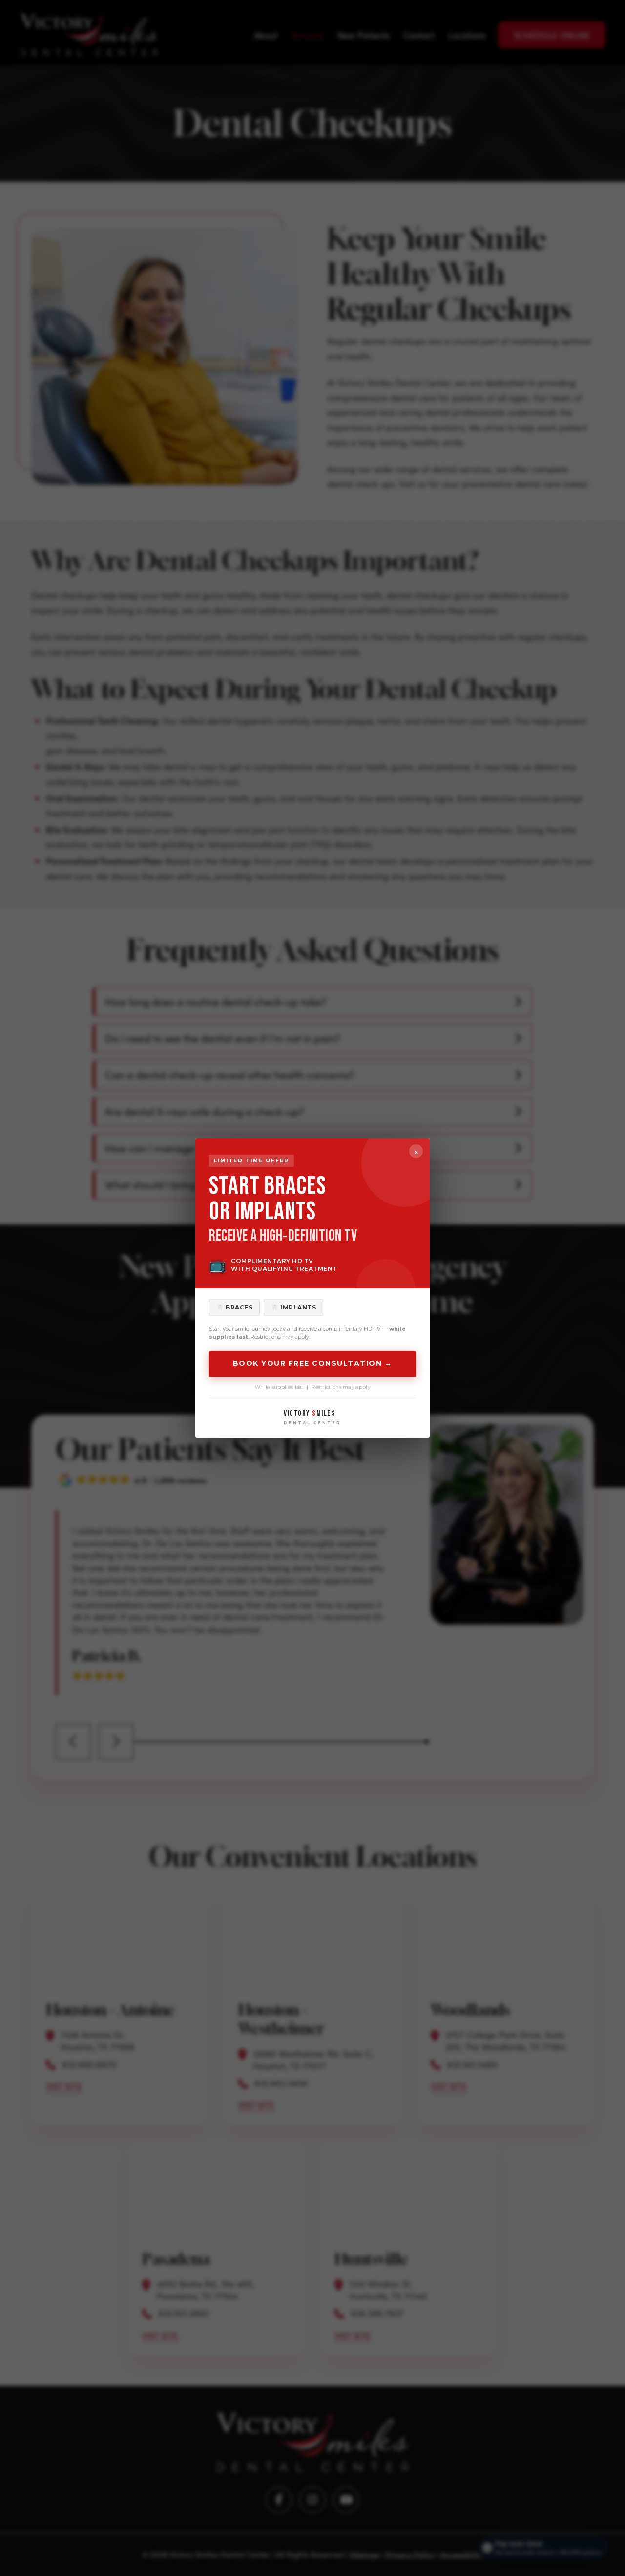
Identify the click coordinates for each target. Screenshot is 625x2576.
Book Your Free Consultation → (313, 1363)
